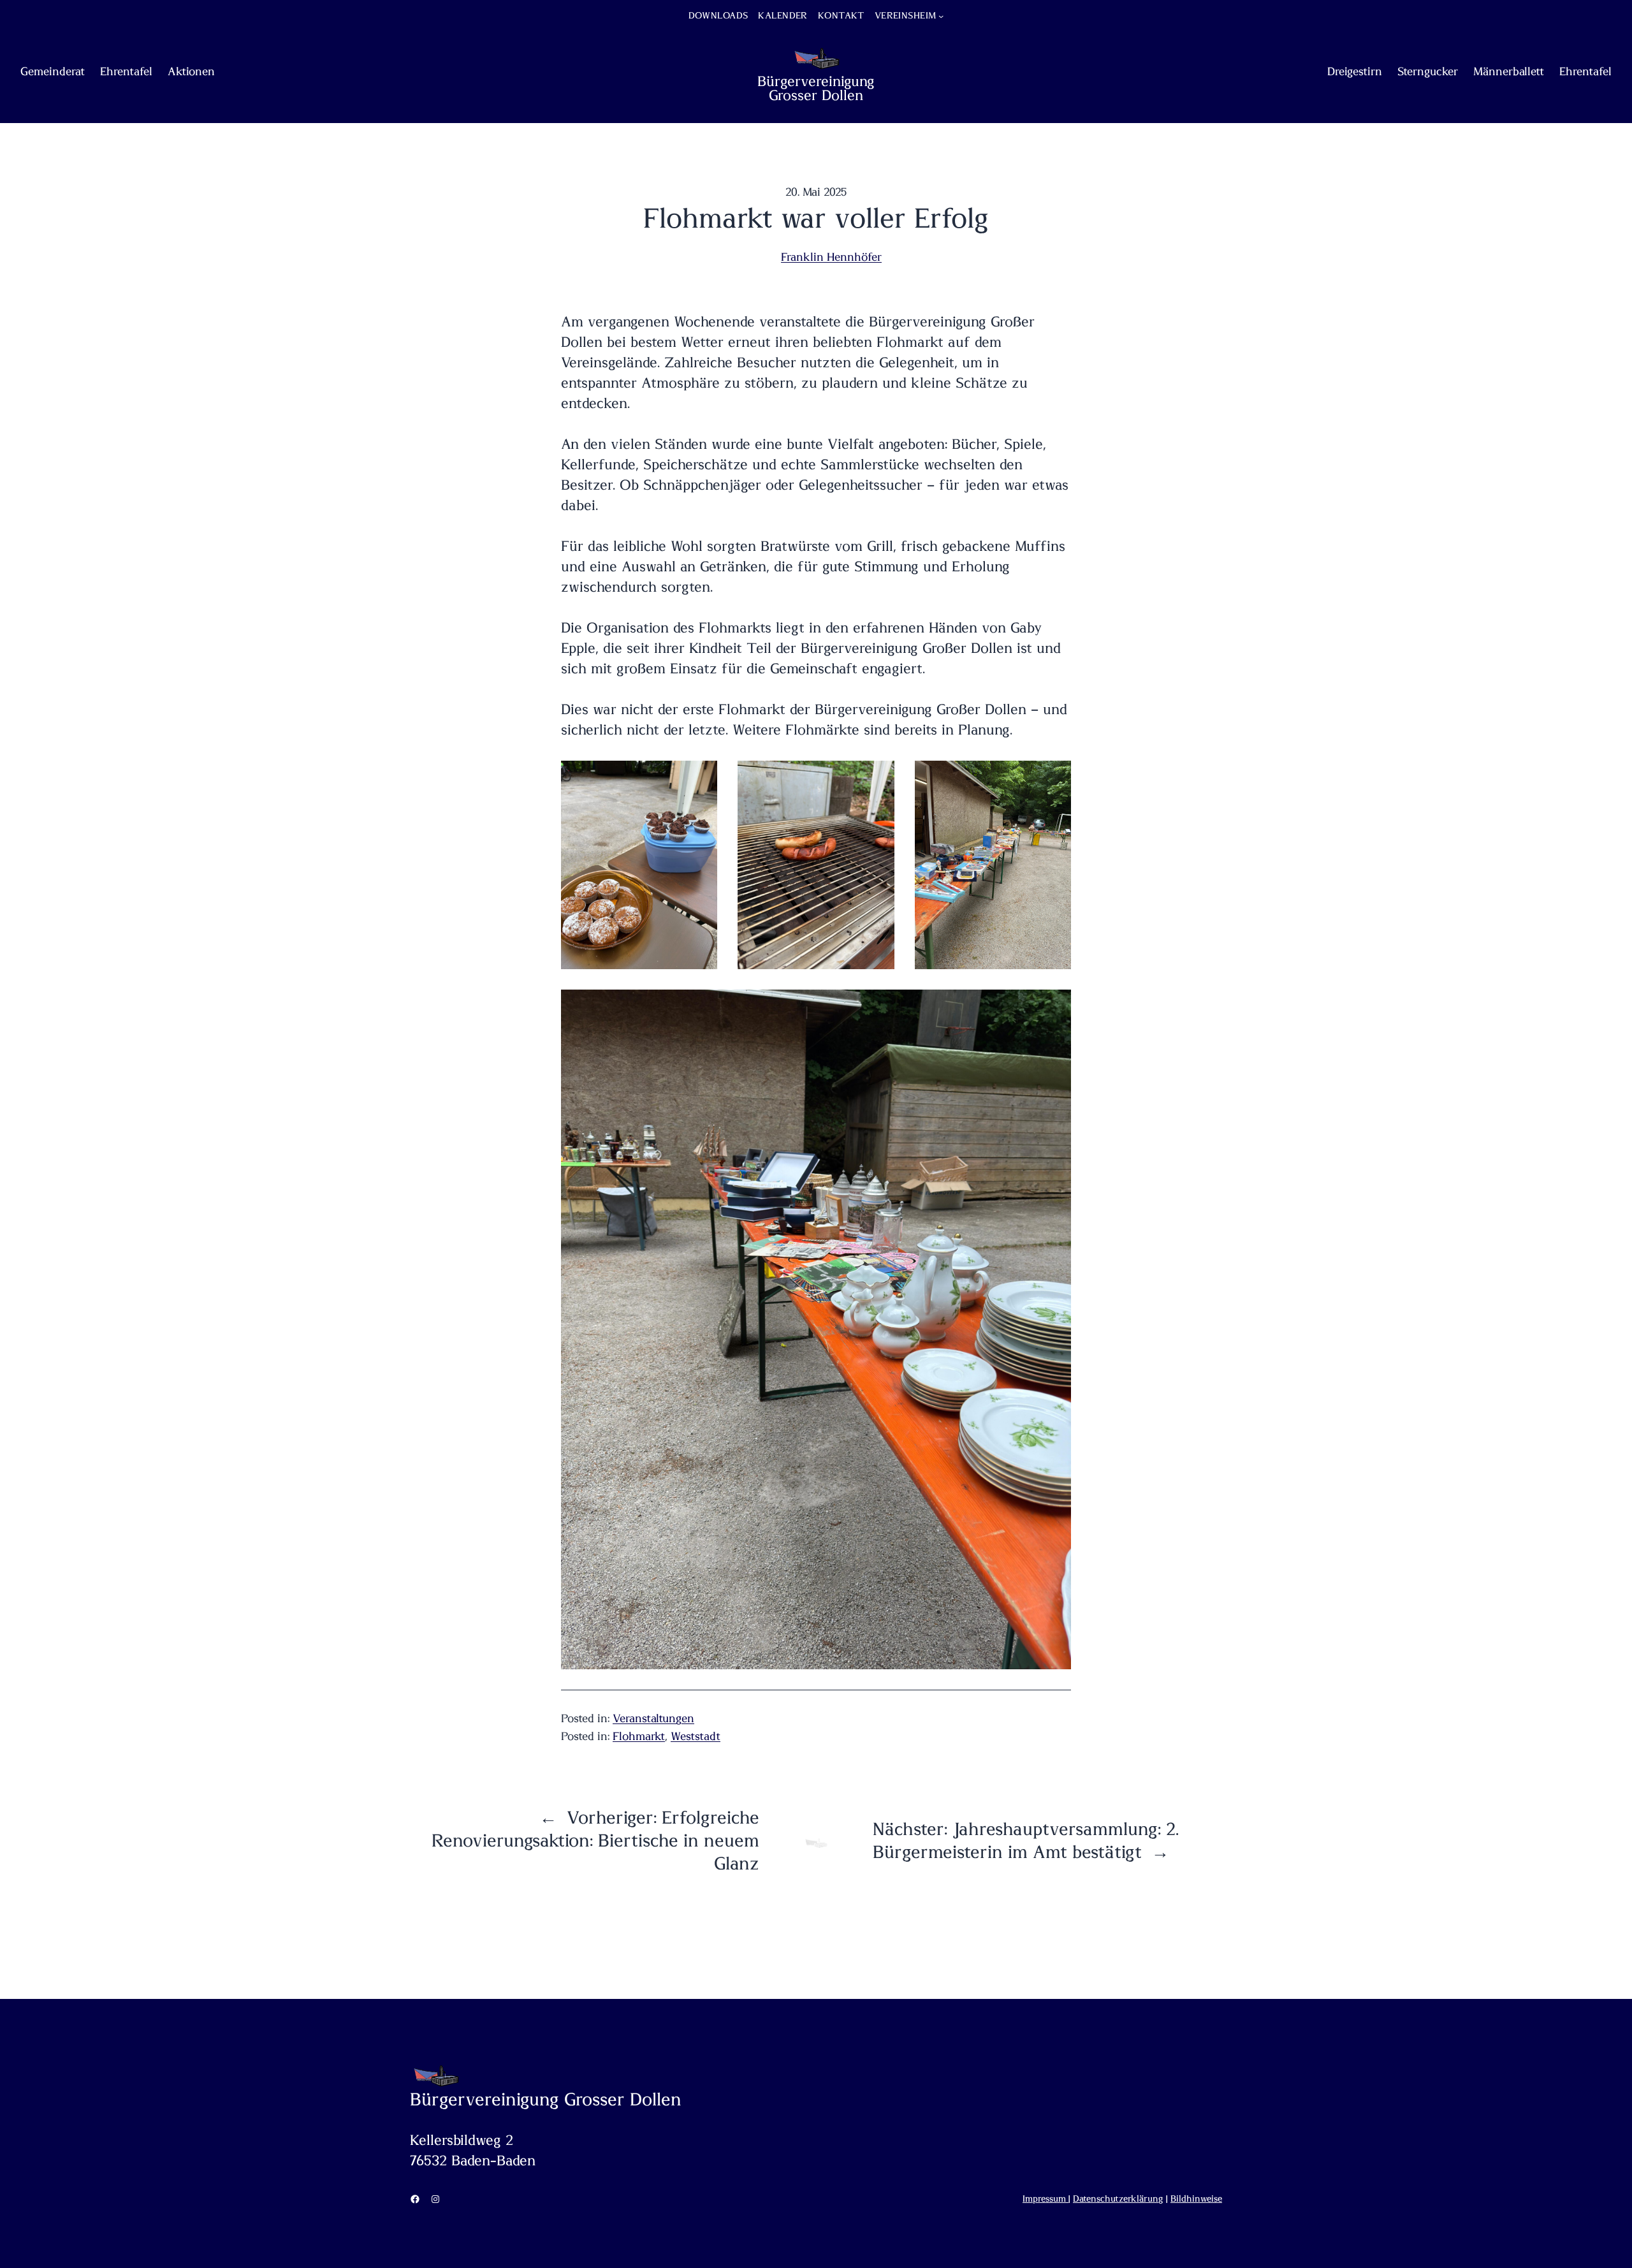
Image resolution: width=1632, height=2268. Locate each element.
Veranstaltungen (653, 1719)
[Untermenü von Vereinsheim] (941, 16)
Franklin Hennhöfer (831, 258)
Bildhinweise (1196, 2199)
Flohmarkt (639, 1737)
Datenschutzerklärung (1118, 2199)
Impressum (1045, 2199)
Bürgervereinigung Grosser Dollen (816, 89)
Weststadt (696, 1737)
